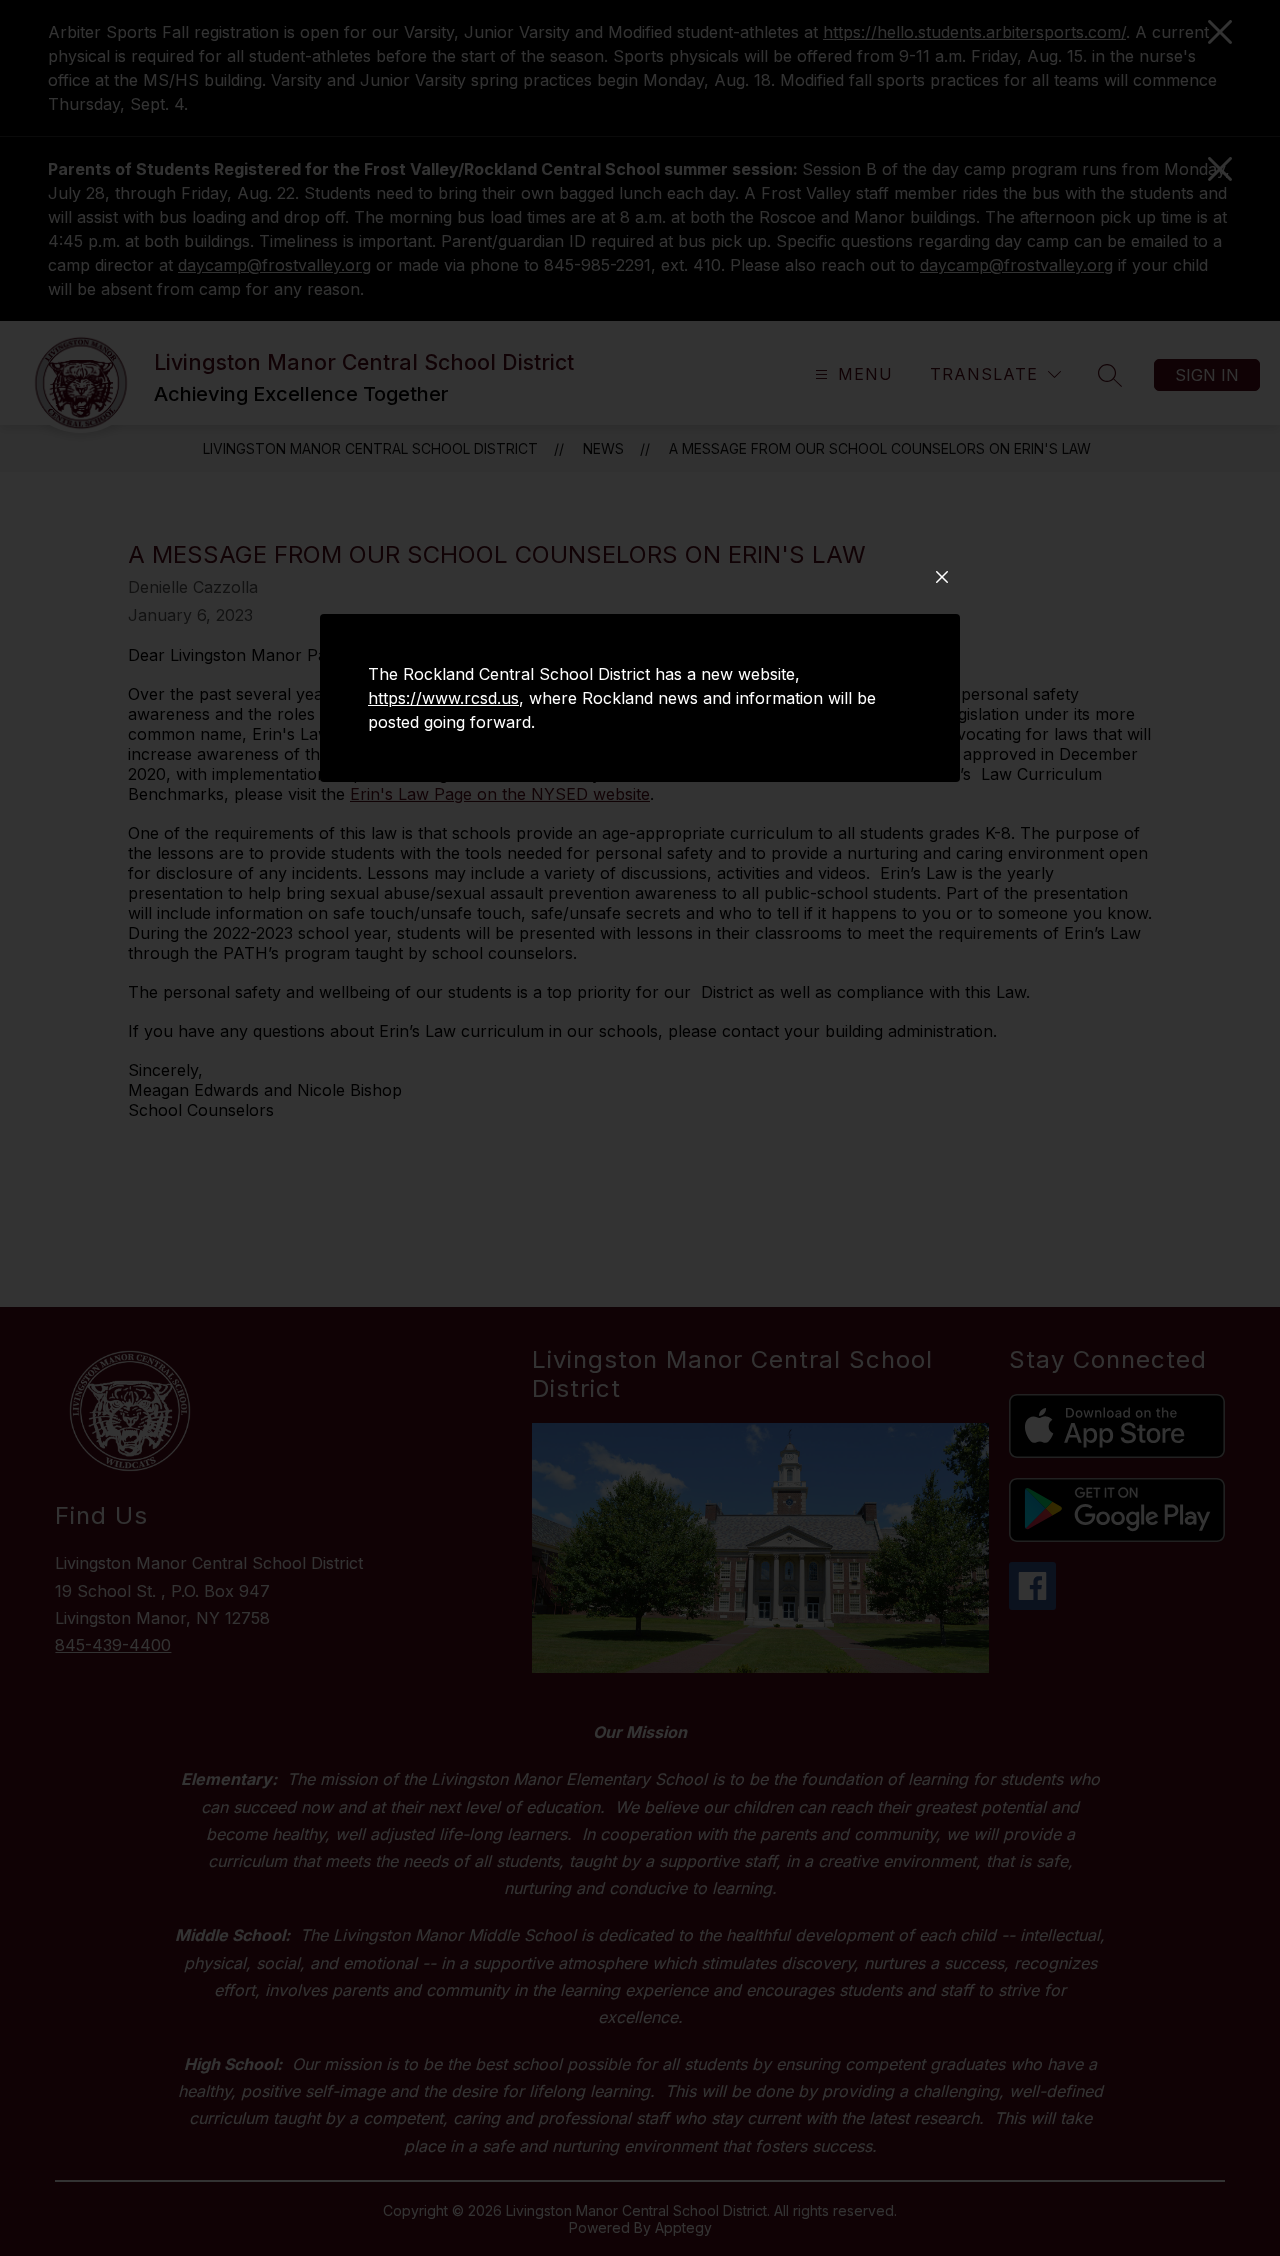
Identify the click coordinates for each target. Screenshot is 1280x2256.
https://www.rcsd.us (443, 698)
